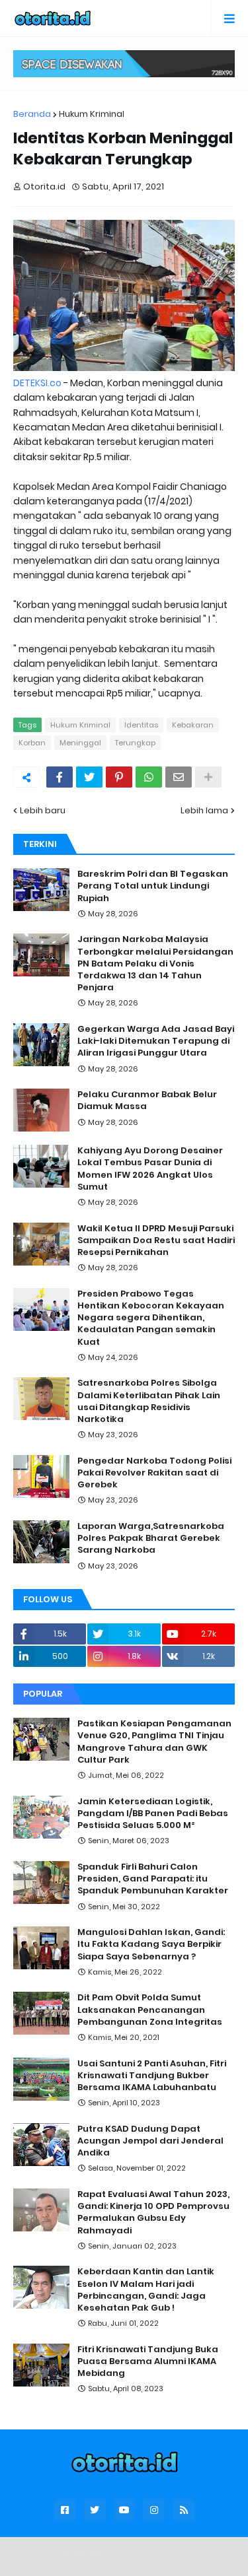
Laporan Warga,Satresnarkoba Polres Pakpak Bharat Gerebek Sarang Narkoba (151, 1538)
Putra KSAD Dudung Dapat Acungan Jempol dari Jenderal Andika (150, 2141)
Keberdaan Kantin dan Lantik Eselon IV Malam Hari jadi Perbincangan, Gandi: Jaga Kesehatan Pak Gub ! (146, 2290)
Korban (32, 743)
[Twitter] (89, 777)
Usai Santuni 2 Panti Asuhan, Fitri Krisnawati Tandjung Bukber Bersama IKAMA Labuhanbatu (152, 2076)
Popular (43, 1694)
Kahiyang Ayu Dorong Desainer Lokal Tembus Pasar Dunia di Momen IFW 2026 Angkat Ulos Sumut (150, 1169)
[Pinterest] (119, 777)
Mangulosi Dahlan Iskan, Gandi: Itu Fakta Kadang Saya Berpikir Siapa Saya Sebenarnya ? (151, 1944)
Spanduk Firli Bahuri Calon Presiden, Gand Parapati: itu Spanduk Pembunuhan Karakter (153, 1879)
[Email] (179, 777)
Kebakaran (193, 725)
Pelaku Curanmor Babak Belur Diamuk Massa (147, 1101)
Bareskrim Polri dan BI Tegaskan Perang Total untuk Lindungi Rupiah (153, 886)
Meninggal (80, 743)
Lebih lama (204, 810)
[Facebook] (60, 777)
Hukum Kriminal (92, 114)
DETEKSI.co (37, 383)
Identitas (141, 725)
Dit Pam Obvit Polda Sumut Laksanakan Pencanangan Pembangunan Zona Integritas (150, 2010)
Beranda (32, 114)
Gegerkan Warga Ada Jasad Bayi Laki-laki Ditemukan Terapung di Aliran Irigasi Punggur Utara (156, 1041)
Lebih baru (43, 810)
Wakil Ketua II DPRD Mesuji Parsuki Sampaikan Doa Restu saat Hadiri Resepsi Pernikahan (156, 1240)
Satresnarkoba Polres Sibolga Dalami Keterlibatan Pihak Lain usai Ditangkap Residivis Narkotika (149, 1401)
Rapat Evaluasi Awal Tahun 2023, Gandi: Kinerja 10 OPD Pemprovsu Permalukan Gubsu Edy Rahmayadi (153, 2213)
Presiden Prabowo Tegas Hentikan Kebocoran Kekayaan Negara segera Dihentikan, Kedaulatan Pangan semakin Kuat (151, 1318)
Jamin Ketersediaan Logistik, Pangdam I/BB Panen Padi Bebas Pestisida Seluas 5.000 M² (153, 1813)
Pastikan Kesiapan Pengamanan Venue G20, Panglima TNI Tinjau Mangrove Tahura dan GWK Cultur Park (154, 1742)
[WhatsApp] (149, 777)
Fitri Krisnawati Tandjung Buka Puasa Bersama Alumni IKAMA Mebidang (148, 2361)
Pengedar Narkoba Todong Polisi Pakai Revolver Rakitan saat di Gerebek (154, 1473)
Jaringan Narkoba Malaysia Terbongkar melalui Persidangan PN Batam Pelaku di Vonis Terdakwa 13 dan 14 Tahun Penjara (155, 964)
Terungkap (135, 743)
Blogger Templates (150, 2553)
